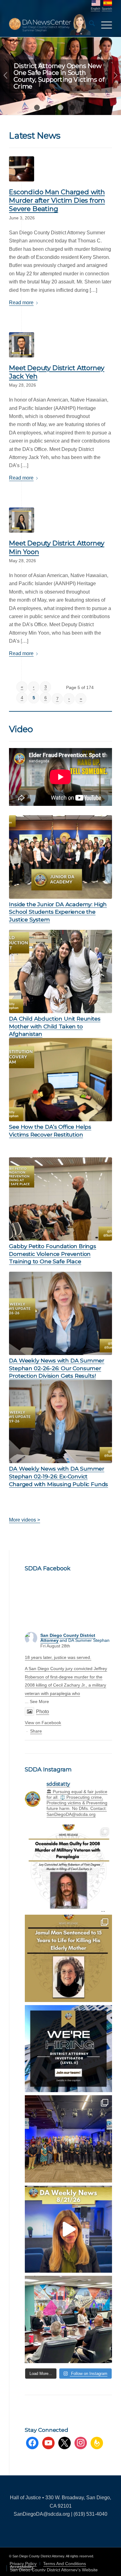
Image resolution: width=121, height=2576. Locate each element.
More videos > (25, 1520)
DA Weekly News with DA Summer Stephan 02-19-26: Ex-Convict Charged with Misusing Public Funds (58, 1476)
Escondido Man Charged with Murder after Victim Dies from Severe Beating (57, 200)
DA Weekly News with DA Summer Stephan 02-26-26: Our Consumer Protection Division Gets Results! (57, 1368)
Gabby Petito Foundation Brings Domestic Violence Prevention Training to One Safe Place (53, 1254)
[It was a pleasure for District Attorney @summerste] (68, 2139)
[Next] (116, 76)
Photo (43, 1712)
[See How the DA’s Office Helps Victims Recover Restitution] (60, 1080)
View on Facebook (43, 1723)
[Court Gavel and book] (22, 169)
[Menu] (103, 25)
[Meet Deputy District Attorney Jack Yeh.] (22, 345)
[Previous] (5, 76)
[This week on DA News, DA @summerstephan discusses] (68, 2229)
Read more (21, 303)
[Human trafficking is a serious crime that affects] (68, 2319)
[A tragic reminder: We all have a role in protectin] (68, 1958)
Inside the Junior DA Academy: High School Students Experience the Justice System (58, 912)
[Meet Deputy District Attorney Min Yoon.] (22, 520)
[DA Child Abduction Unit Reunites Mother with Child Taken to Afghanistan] (60, 971)
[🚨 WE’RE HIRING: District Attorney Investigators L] (68, 2049)
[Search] (89, 25)
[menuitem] (89, 25)
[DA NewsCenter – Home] (50, 25)
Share (36, 1731)
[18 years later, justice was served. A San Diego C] (68, 1868)
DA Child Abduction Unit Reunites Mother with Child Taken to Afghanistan (55, 1026)
